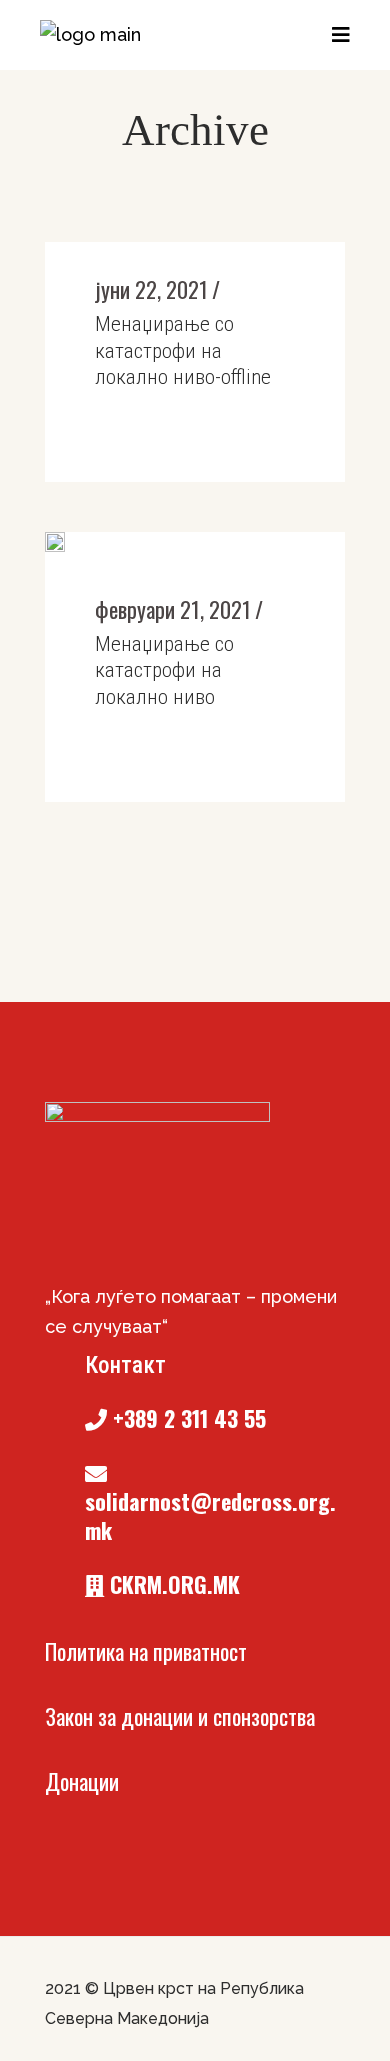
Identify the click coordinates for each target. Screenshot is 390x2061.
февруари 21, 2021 (173, 609)
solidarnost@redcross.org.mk (210, 1515)
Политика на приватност (146, 1651)
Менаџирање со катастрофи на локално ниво (164, 670)
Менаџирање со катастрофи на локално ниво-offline (183, 350)
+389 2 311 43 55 (186, 1418)
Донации (82, 1781)
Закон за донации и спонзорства (180, 1716)
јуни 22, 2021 (151, 289)
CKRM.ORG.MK (172, 1584)
